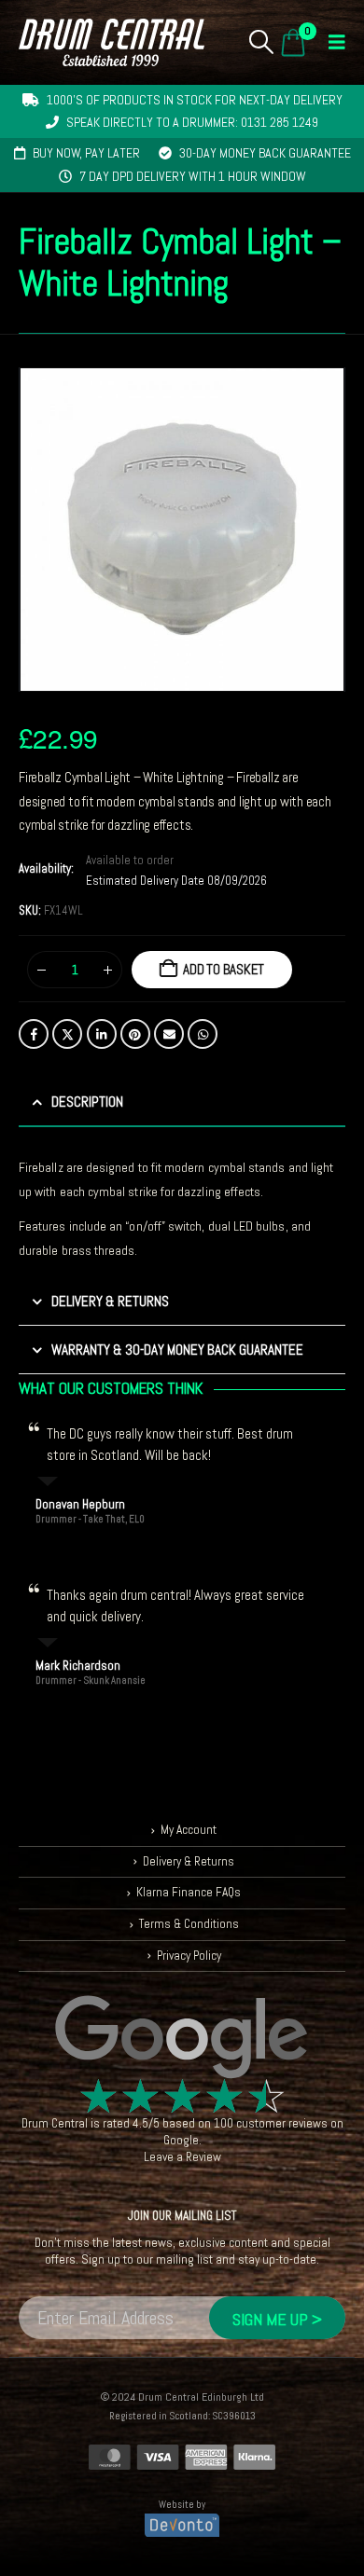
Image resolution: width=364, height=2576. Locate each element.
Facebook (34, 1034)
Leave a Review (182, 2157)
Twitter (67, 1034)
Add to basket (224, 969)
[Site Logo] (112, 42)
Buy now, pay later (86, 153)
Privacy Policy (189, 1956)
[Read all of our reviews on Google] (182, 2038)
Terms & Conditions (189, 1924)
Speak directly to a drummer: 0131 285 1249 (192, 122)
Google (181, 2140)
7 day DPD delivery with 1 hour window (193, 176)
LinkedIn (102, 1034)
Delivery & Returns (189, 1861)
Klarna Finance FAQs (189, 1892)
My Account (189, 1830)
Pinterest (135, 1034)
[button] (262, 42)
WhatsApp (203, 1034)
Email (169, 1034)
